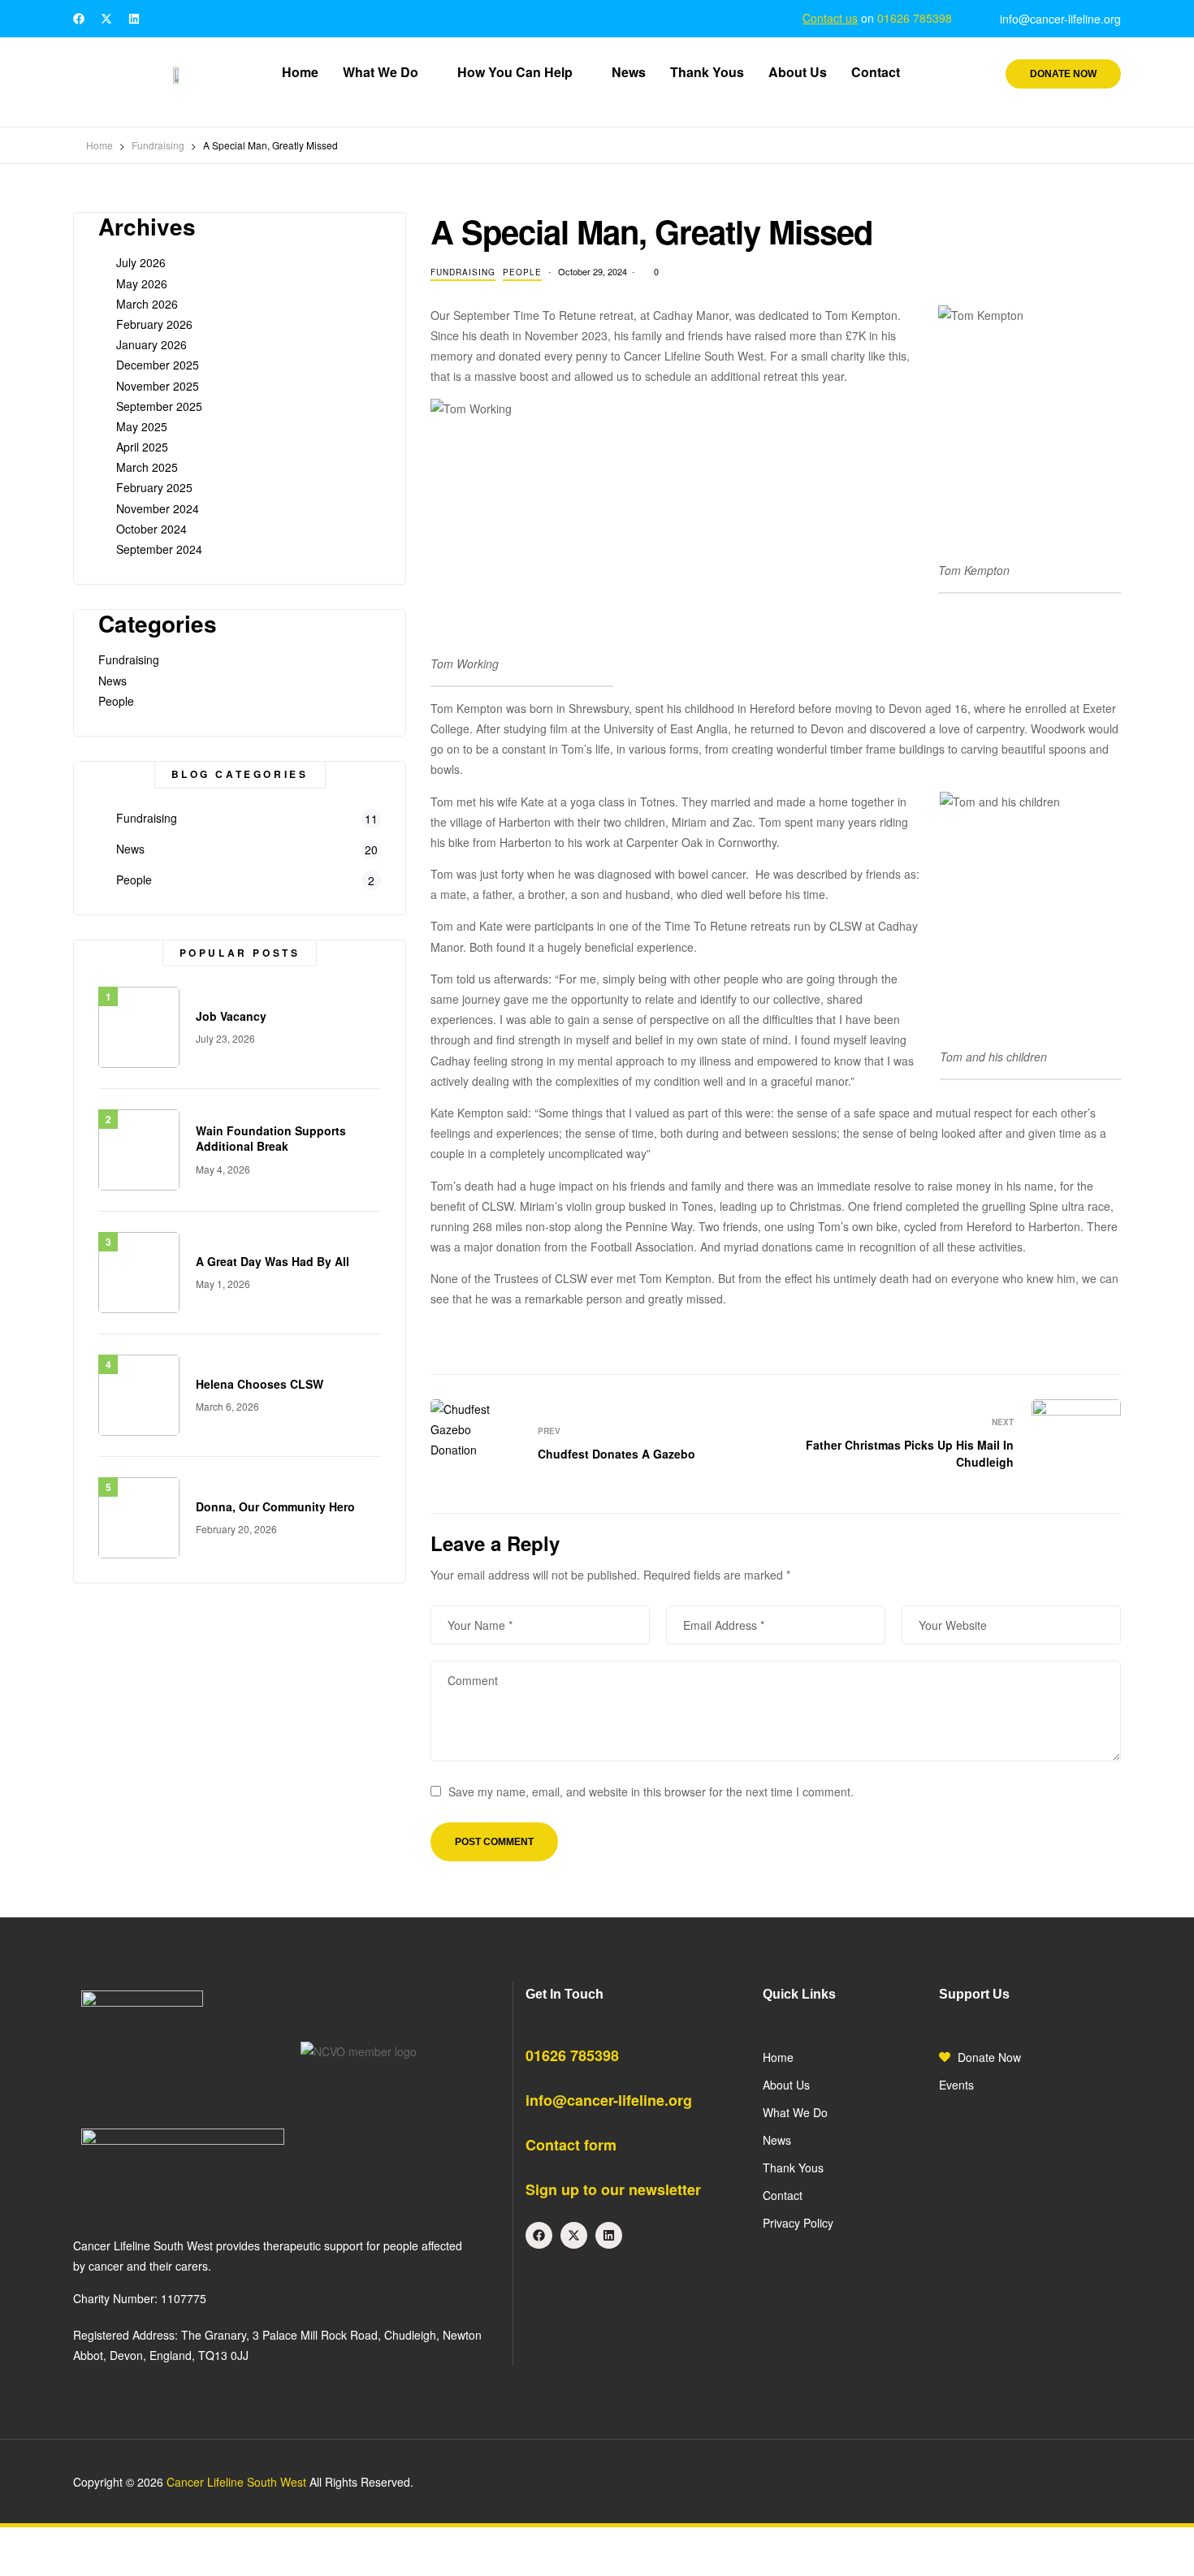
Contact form (571, 2145)
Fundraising (463, 272)
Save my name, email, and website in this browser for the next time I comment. (651, 1792)
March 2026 (147, 304)
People (522, 272)
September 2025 (159, 406)
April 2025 (142, 447)
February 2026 (154, 324)
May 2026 (142, 283)
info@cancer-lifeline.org (609, 2100)
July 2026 (141, 262)
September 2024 (159, 549)
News (112, 681)
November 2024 (158, 508)
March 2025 (147, 467)
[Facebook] (79, 19)
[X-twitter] (106, 19)
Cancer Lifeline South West (236, 2482)
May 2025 (142, 426)
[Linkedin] (134, 19)
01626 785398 (915, 18)
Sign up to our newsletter (613, 2189)
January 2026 (151, 344)
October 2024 (151, 529)
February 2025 (154, 487)
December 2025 (158, 365)
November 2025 (158, 386)
